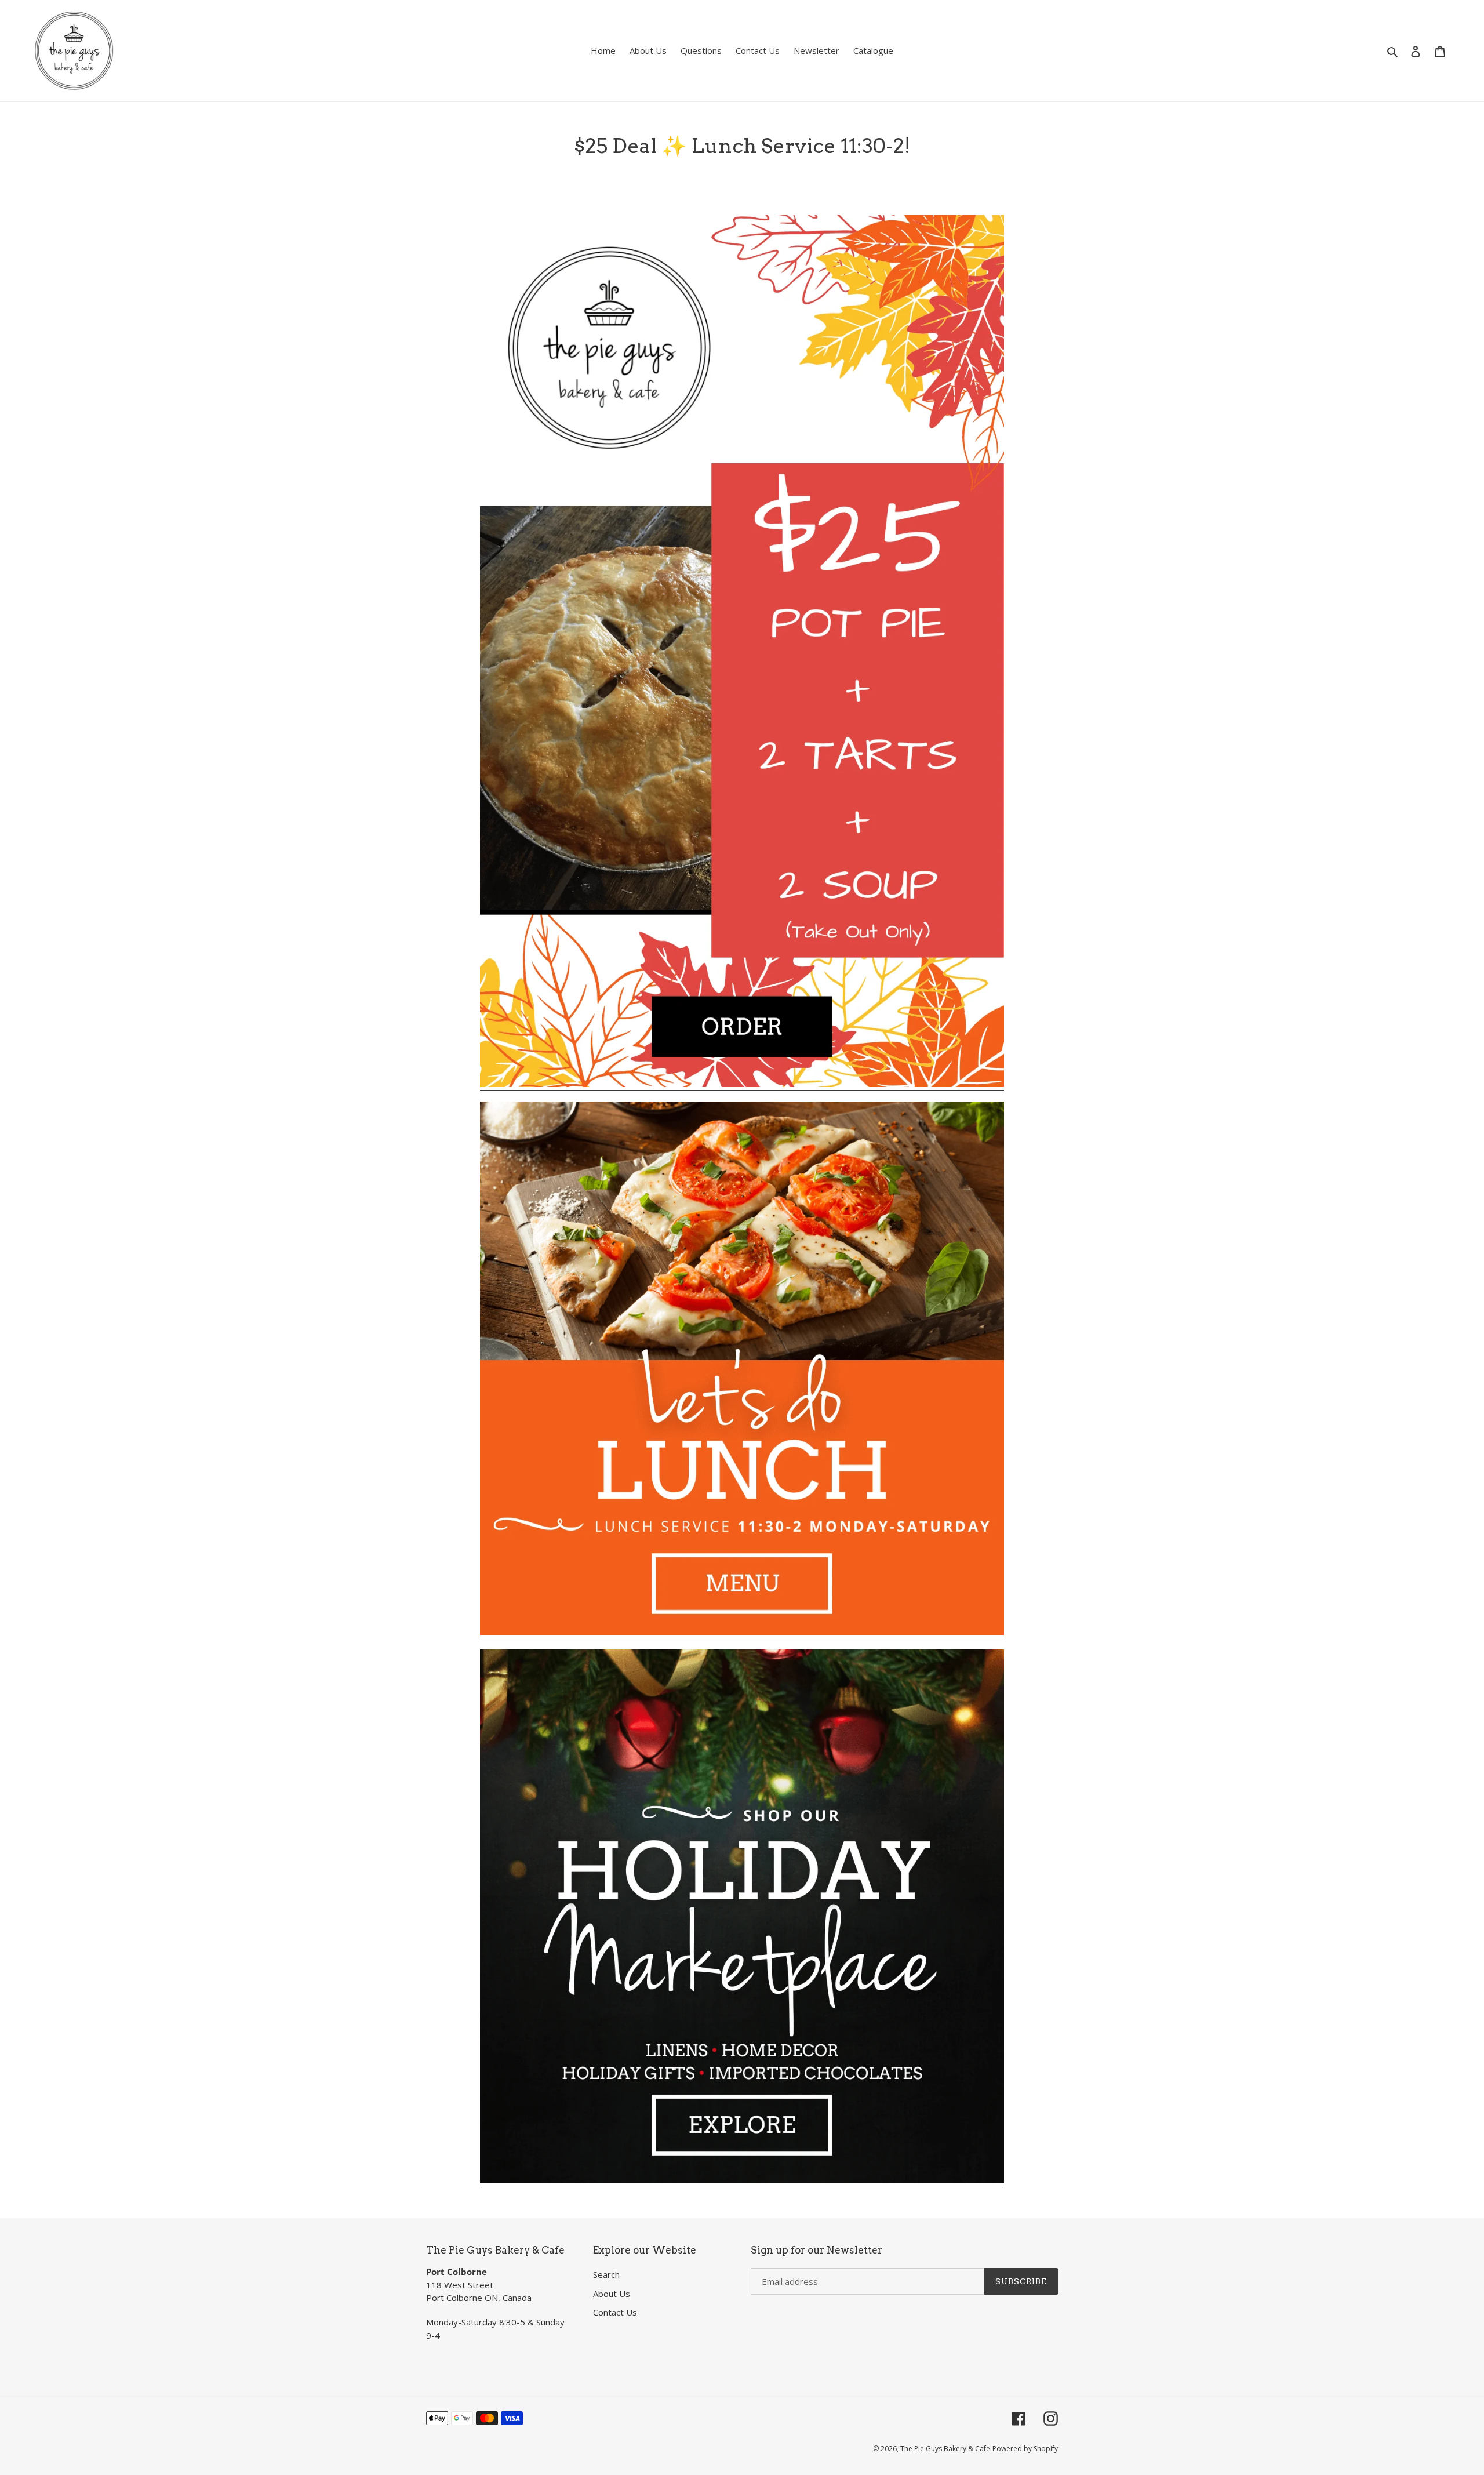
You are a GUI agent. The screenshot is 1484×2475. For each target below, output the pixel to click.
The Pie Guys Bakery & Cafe (945, 2449)
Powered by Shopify (1025, 2449)
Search (606, 2274)
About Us (612, 2294)
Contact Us (615, 2312)
